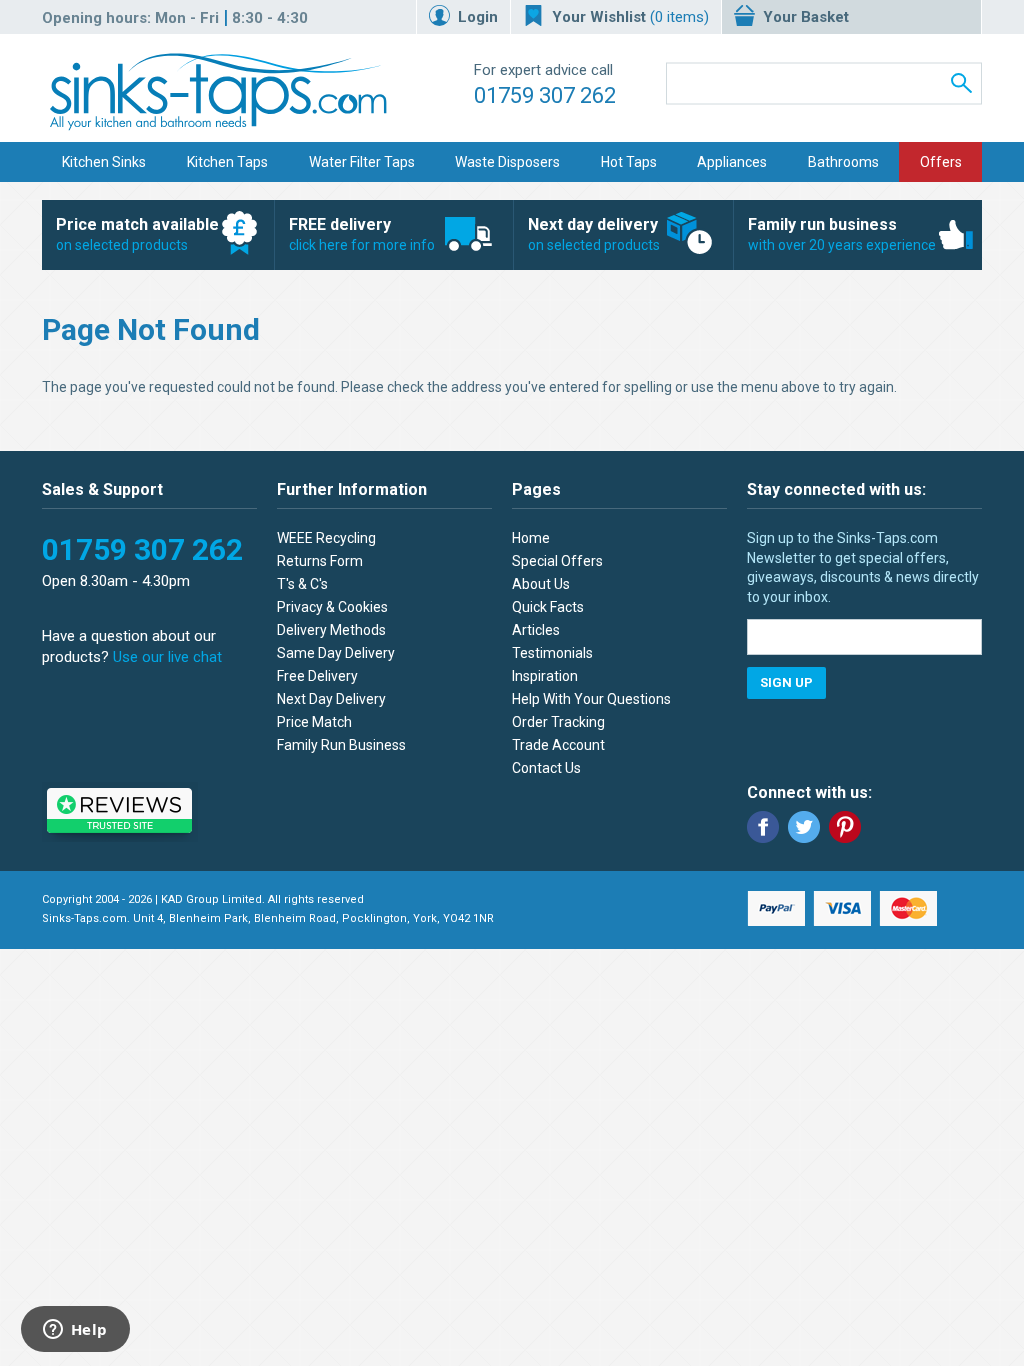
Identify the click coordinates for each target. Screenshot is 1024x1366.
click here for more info (362, 234)
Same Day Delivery (336, 653)
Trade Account (558, 745)
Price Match (314, 722)
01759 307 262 (545, 95)
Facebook (763, 827)
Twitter (804, 827)
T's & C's (302, 584)
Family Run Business (341, 745)
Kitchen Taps (227, 162)
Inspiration (545, 676)
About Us (541, 584)
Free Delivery (317, 676)
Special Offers (557, 561)
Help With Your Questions (591, 699)
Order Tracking (558, 722)
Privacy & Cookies (332, 607)
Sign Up (786, 682)
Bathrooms (843, 162)
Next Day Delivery (331, 699)
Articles (536, 630)
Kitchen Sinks (104, 162)
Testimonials (552, 653)
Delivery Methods (331, 630)
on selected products (137, 234)
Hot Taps (629, 162)
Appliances (732, 162)
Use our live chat (167, 657)
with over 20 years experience (842, 234)
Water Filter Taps (362, 162)
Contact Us (546, 768)
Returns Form (320, 561)
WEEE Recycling (326, 538)
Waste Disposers (507, 162)
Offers (941, 162)
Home (531, 538)
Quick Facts (548, 607)
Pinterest (845, 827)
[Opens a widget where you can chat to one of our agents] (75, 1331)
